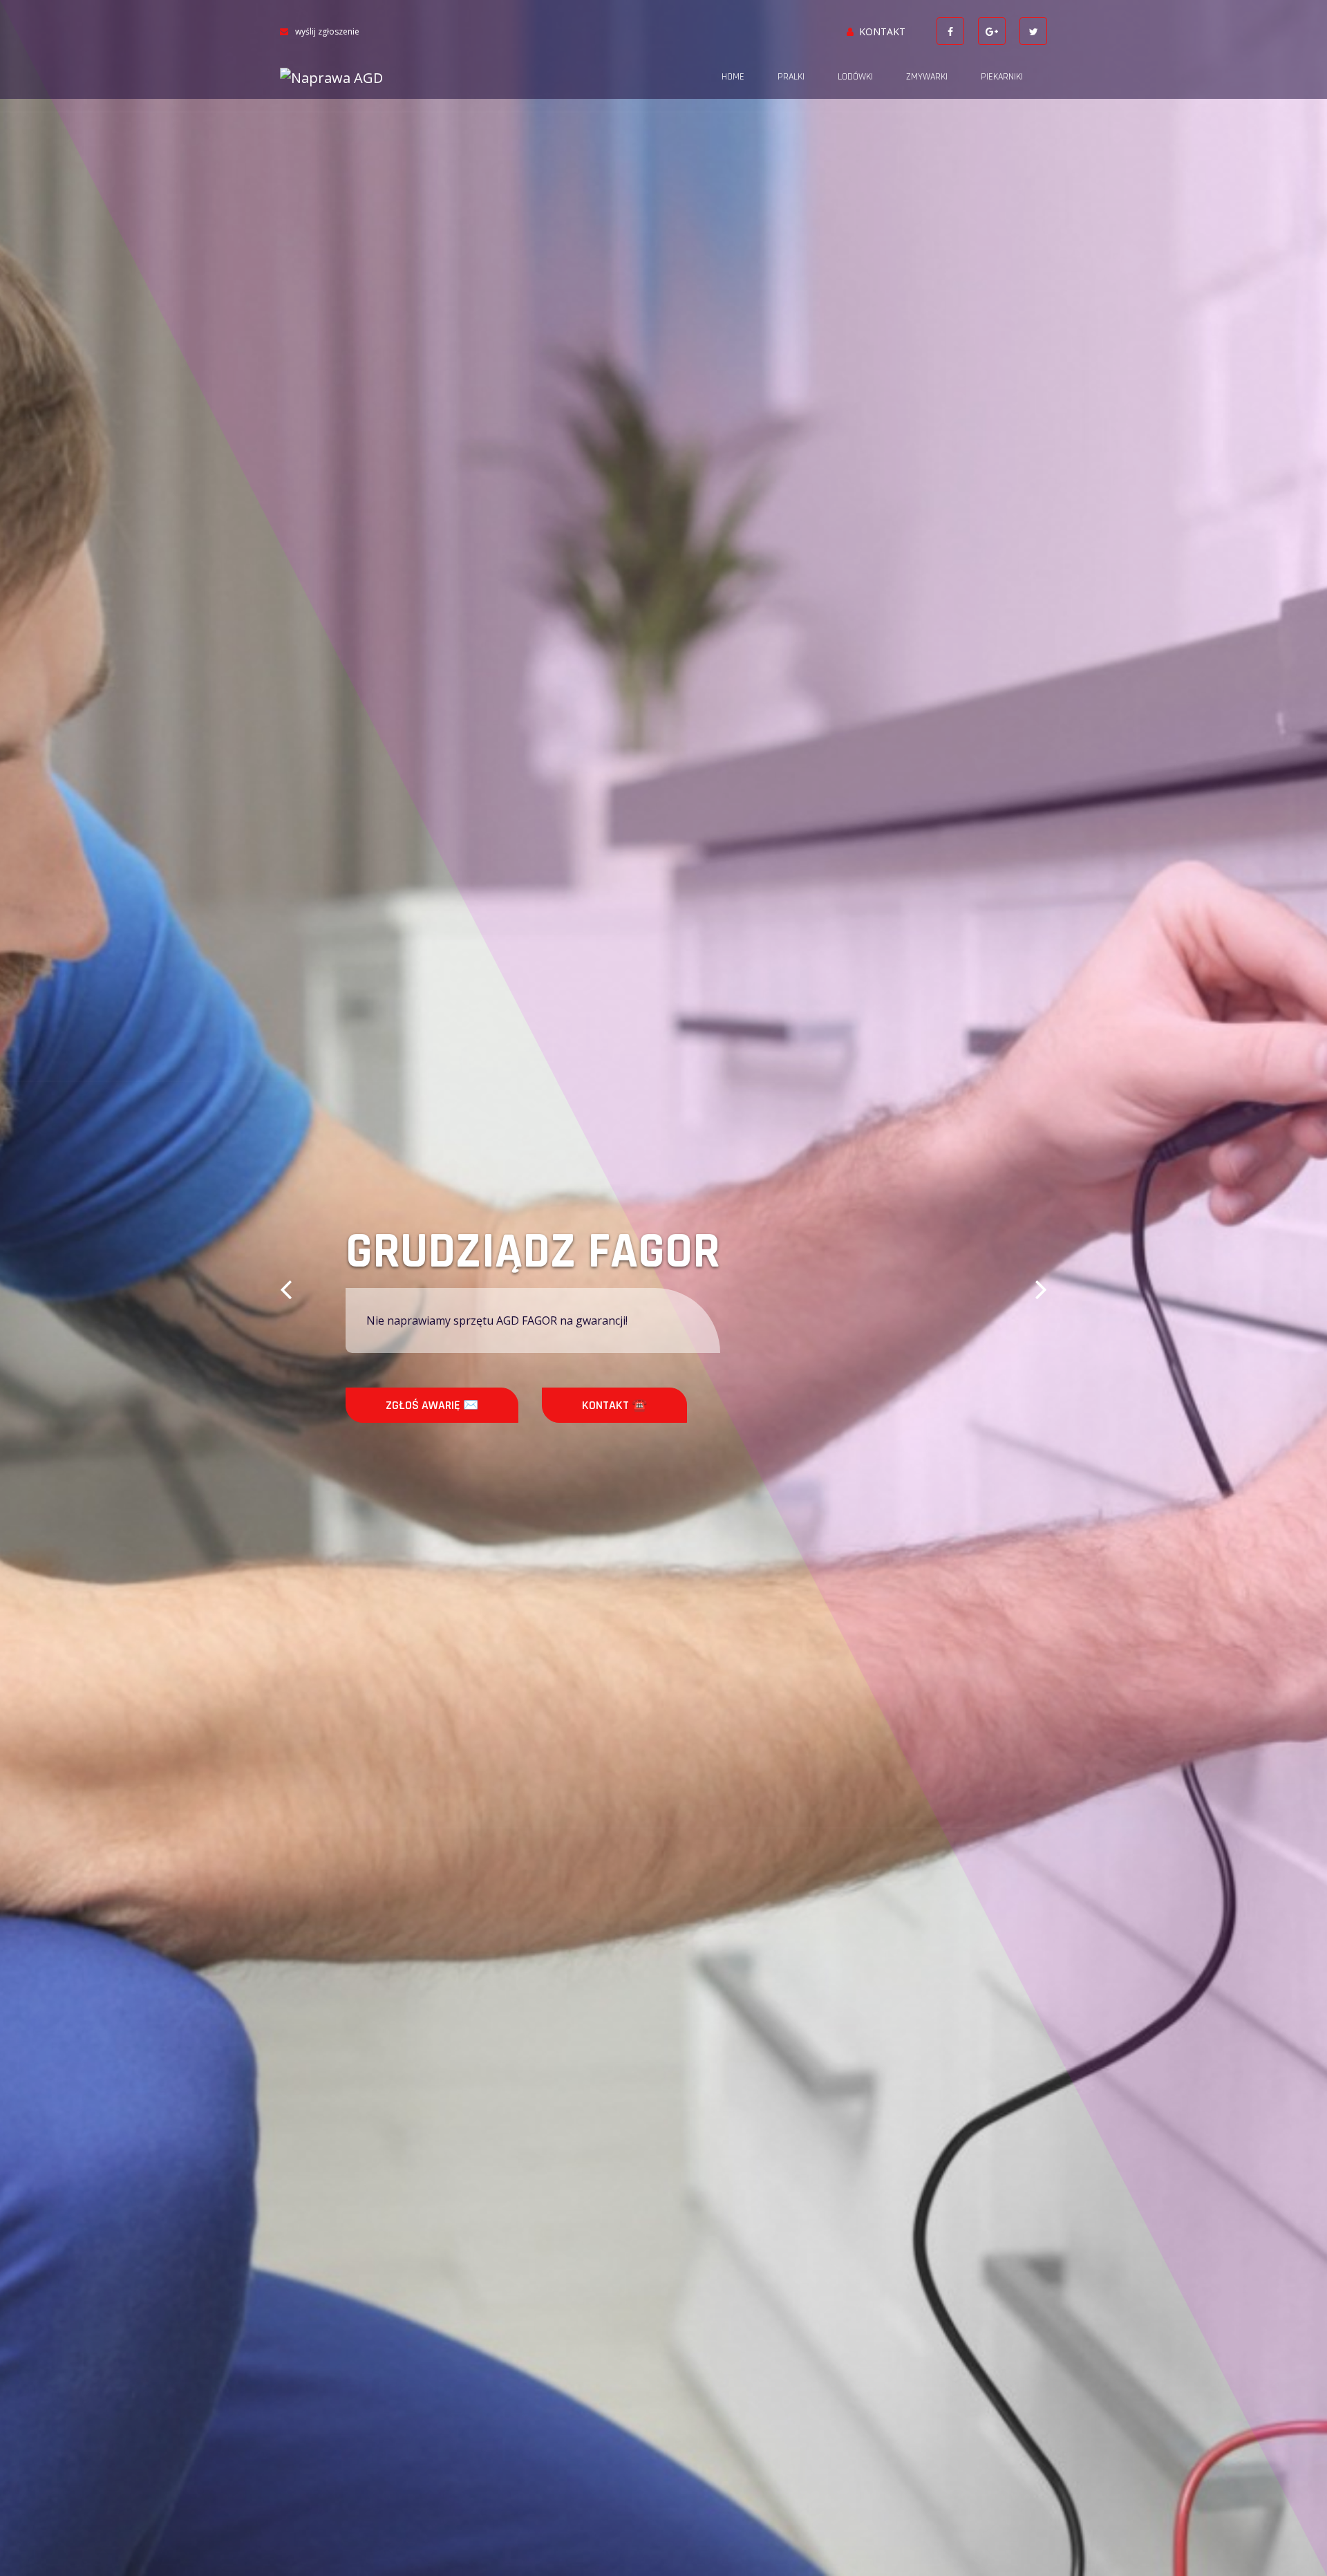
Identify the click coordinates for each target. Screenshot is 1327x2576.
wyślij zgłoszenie (327, 31)
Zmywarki (927, 77)
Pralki (791, 77)
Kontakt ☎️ (545, 1405)
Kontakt (882, 31)
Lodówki (855, 77)
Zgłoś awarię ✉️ (363, 1405)
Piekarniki (1002, 77)
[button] (286, 1288)
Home (733, 77)
